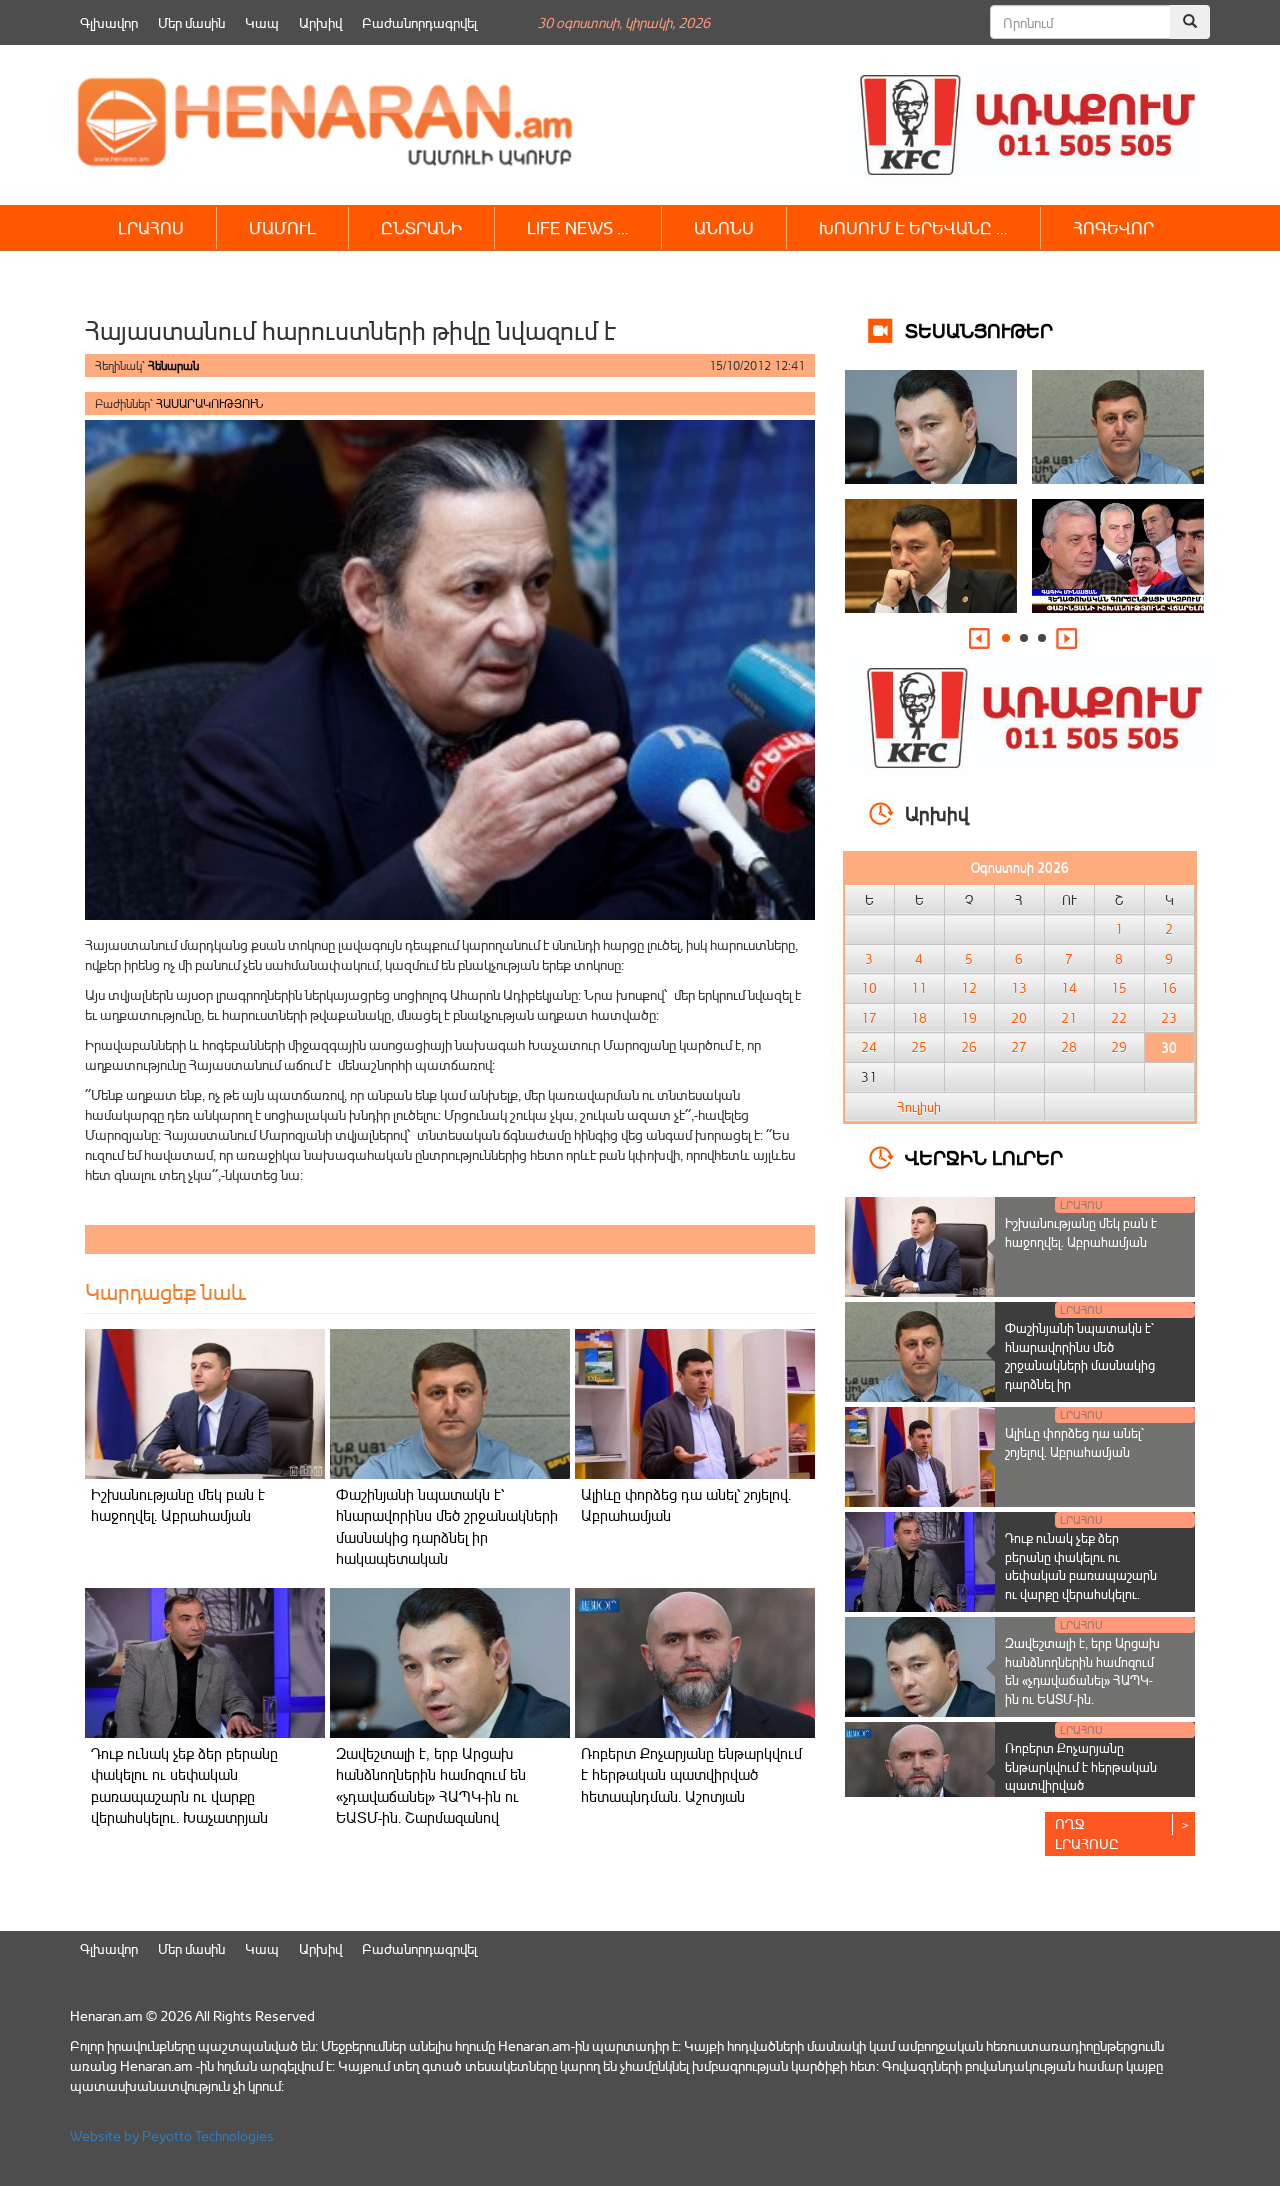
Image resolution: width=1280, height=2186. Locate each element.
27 (1019, 1047)
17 (869, 1018)
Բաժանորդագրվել (419, 22)
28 (1069, 1047)
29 (1119, 1047)
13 (1019, 988)
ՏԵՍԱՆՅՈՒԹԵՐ (979, 329)
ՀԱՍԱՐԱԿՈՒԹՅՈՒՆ (209, 403)
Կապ (262, 22)
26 (969, 1047)
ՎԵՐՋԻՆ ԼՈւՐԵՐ (984, 1156)
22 (1119, 1018)
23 (1169, 1018)
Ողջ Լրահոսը (1087, 1833)
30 (1169, 1047)
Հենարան (173, 365)
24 (869, 1047)
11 (919, 988)
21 (1069, 1018)
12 (969, 988)
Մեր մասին (191, 22)
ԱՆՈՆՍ (724, 227)
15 (1119, 988)
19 (969, 1018)
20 (1019, 1018)
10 (869, 988)
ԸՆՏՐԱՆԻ (421, 227)
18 (919, 1018)
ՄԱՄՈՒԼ (282, 227)
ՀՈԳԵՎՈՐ (1113, 227)
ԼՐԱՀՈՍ (151, 227)
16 (1169, 988)
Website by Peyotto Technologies (172, 2135)
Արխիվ (320, 22)
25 (919, 1047)
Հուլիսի (919, 1107)
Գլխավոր (109, 22)
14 (1069, 988)
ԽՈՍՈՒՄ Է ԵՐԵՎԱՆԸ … (913, 227)
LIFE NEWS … (578, 227)
